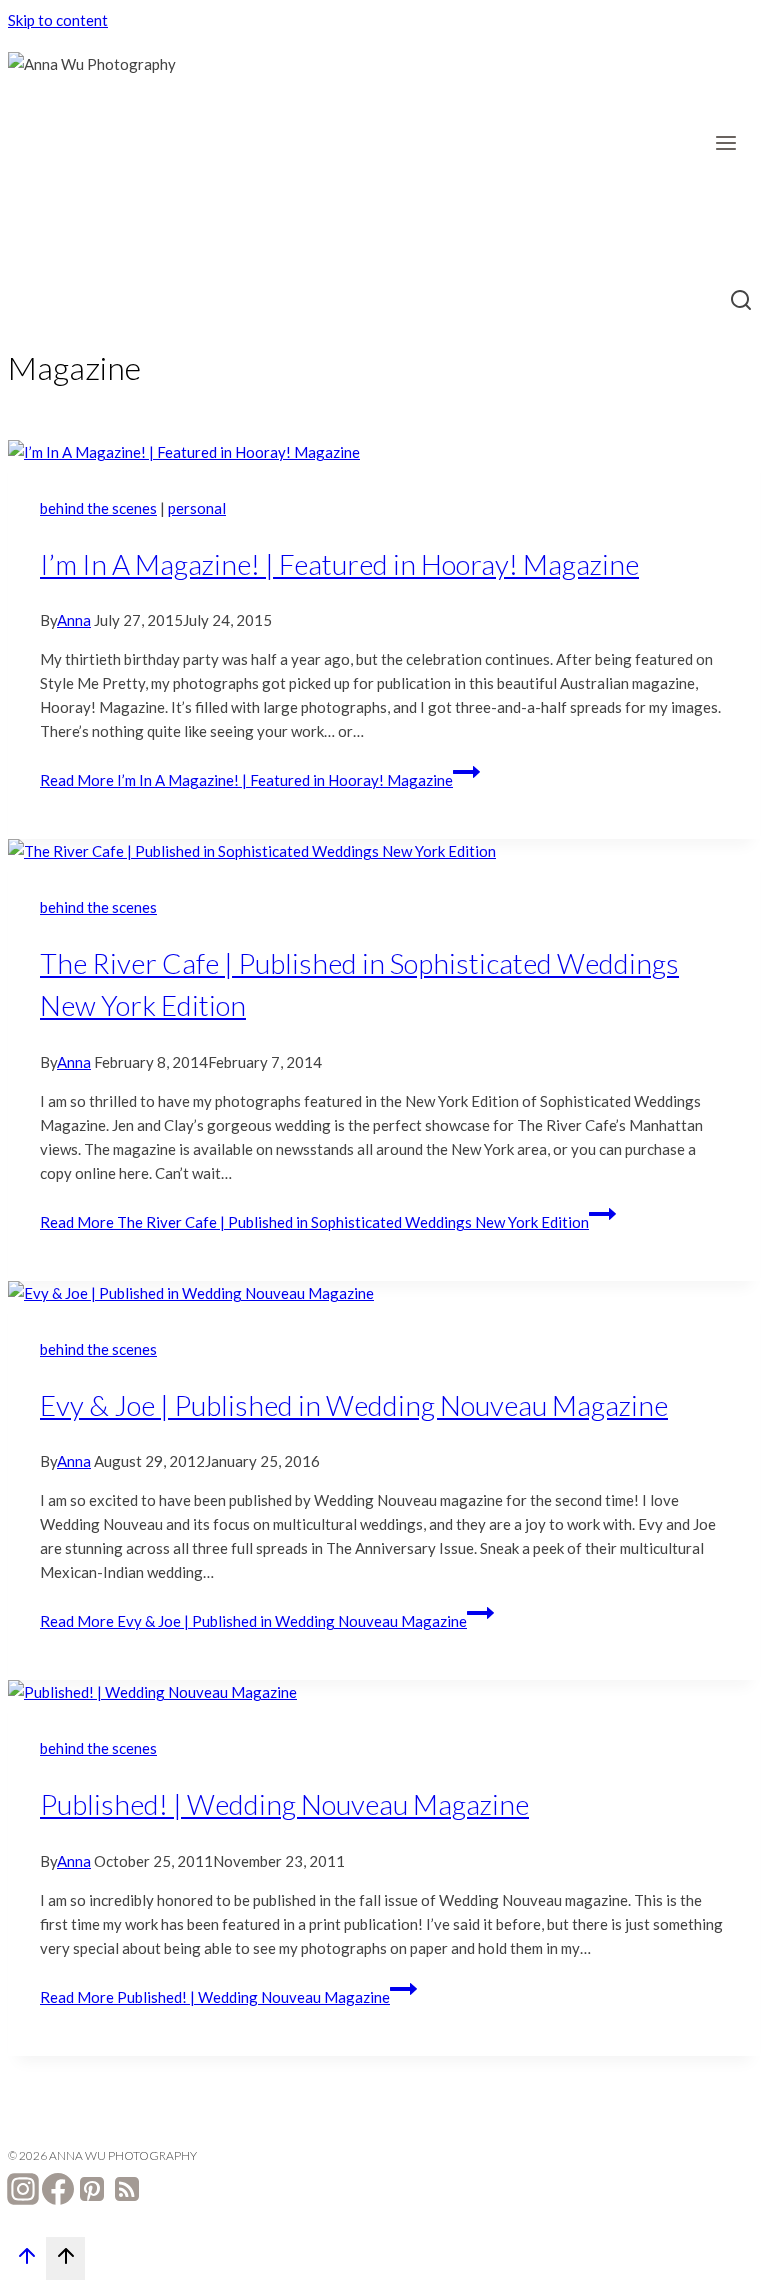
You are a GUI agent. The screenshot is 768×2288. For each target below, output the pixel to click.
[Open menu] (732, 142)
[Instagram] (23, 2192)
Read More (246, 780)
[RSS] (127, 2192)
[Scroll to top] (27, 2261)
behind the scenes (98, 508)
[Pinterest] (92, 2192)
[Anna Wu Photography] (108, 152)
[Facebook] (58, 2192)
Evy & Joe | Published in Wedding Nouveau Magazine (354, 1405)
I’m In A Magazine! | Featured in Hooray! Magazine (339, 564)
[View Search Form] (741, 302)
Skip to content (58, 20)
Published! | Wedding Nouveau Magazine (284, 1804)
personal (197, 508)
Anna (74, 620)
